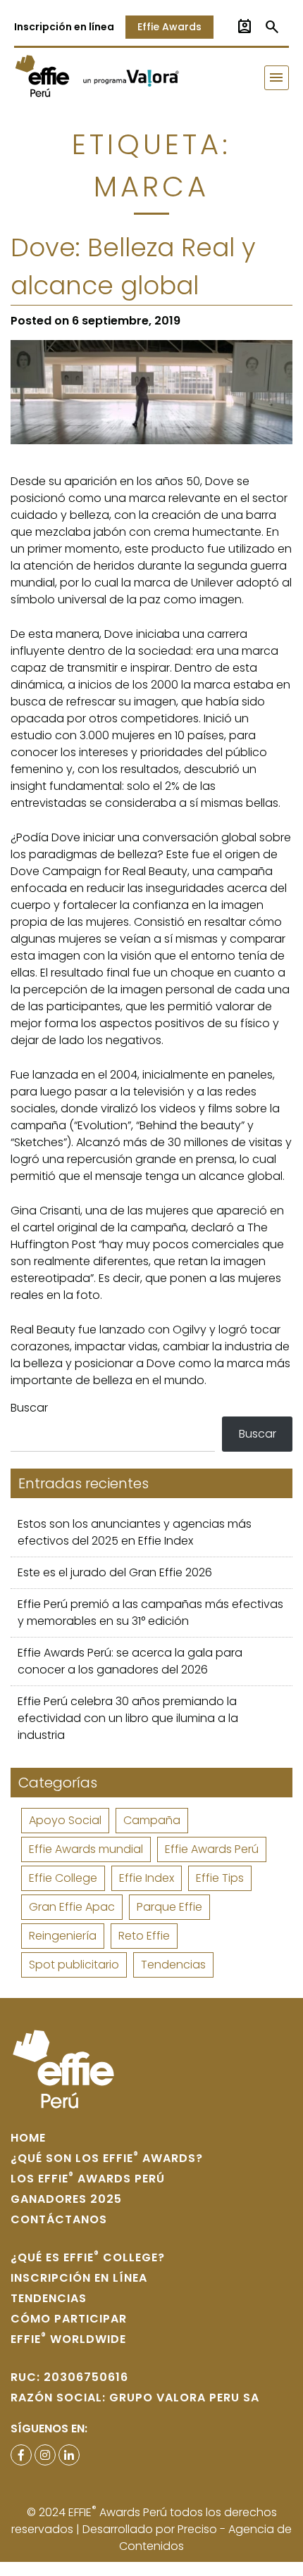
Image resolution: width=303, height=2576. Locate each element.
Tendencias (173, 1965)
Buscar (29, 1408)
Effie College (63, 1878)
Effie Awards (169, 27)
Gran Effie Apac (72, 1907)
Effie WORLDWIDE (68, 2339)
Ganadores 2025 (66, 2199)
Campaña (152, 1820)
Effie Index (147, 1878)
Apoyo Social (65, 1820)
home (28, 2138)
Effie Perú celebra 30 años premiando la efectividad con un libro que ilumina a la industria (128, 1718)
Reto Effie (144, 1936)
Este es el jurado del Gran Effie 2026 (115, 1572)
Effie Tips (220, 1878)
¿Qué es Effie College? (88, 2257)
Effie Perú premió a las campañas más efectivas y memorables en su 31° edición (150, 1613)
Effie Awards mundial (86, 1849)
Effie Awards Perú (212, 1849)
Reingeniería (63, 1936)
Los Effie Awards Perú (88, 2179)
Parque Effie (169, 1907)
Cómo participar (69, 2319)
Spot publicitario (74, 1965)
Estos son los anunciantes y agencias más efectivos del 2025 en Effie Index (135, 1532)
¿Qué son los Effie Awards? (107, 2158)
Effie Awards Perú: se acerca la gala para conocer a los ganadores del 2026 (130, 1661)
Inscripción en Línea (79, 2278)
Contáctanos (59, 2219)
